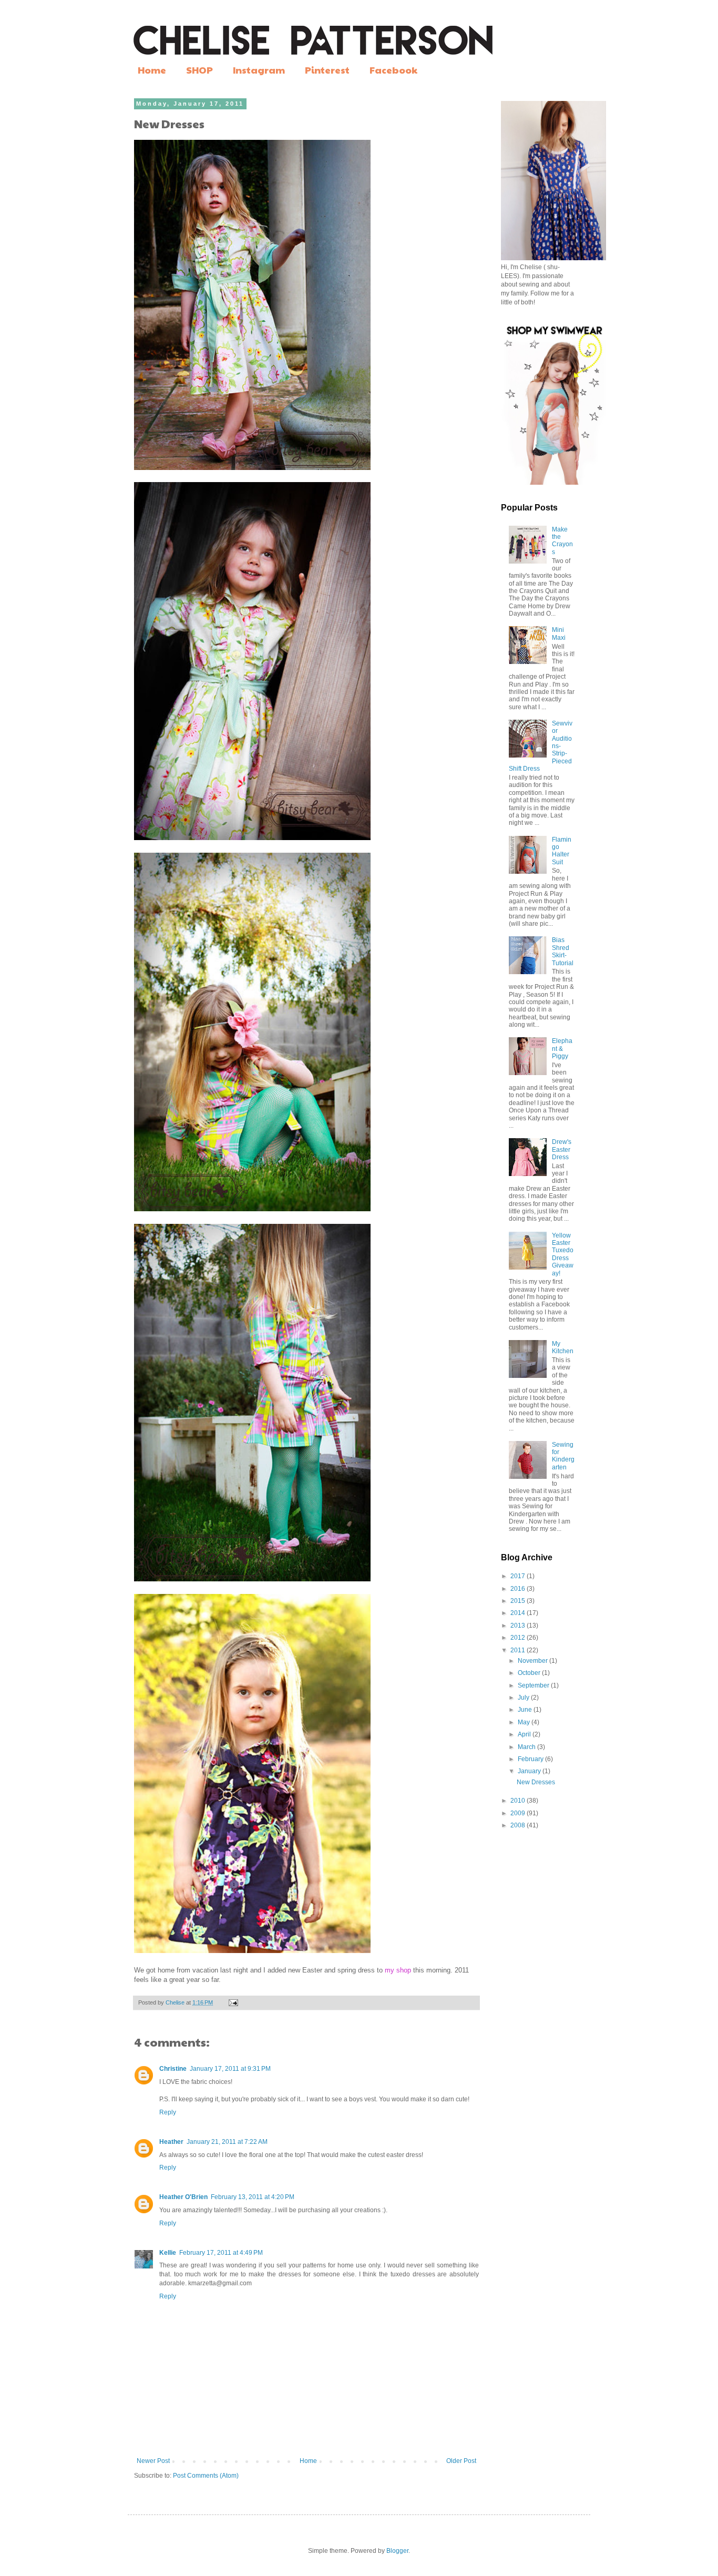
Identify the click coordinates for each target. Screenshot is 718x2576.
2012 (519, 1638)
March (527, 1747)
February (531, 1759)
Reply (168, 2112)
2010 (519, 1801)
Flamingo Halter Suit (562, 851)
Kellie (168, 2253)
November (534, 1661)
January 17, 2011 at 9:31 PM (230, 2069)
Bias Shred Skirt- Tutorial (563, 951)
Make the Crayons (562, 541)
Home (152, 70)
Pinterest (327, 70)
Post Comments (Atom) (206, 2476)
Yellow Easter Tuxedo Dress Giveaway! (563, 1254)
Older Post (461, 2461)
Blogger (397, 2551)
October (530, 1673)
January (530, 1771)
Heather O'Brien (183, 2197)
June (526, 1710)
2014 (519, 1613)
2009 (519, 1813)
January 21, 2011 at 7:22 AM (227, 2142)
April (525, 1734)
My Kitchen (563, 1347)
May (525, 1722)
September (534, 1685)
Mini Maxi (559, 633)
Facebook (393, 70)
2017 (519, 1576)
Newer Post (153, 2461)
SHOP (199, 70)
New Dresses (536, 1782)
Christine (173, 2069)
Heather (171, 2142)
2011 (519, 1650)
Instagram (259, 70)
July (524, 1698)
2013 (519, 1626)
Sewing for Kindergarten (563, 1456)
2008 (519, 1825)
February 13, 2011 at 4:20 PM (253, 2197)
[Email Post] (233, 2002)
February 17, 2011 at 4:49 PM (221, 2253)
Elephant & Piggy (562, 1049)
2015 (519, 1601)
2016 (519, 1589)
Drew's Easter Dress (562, 1149)
